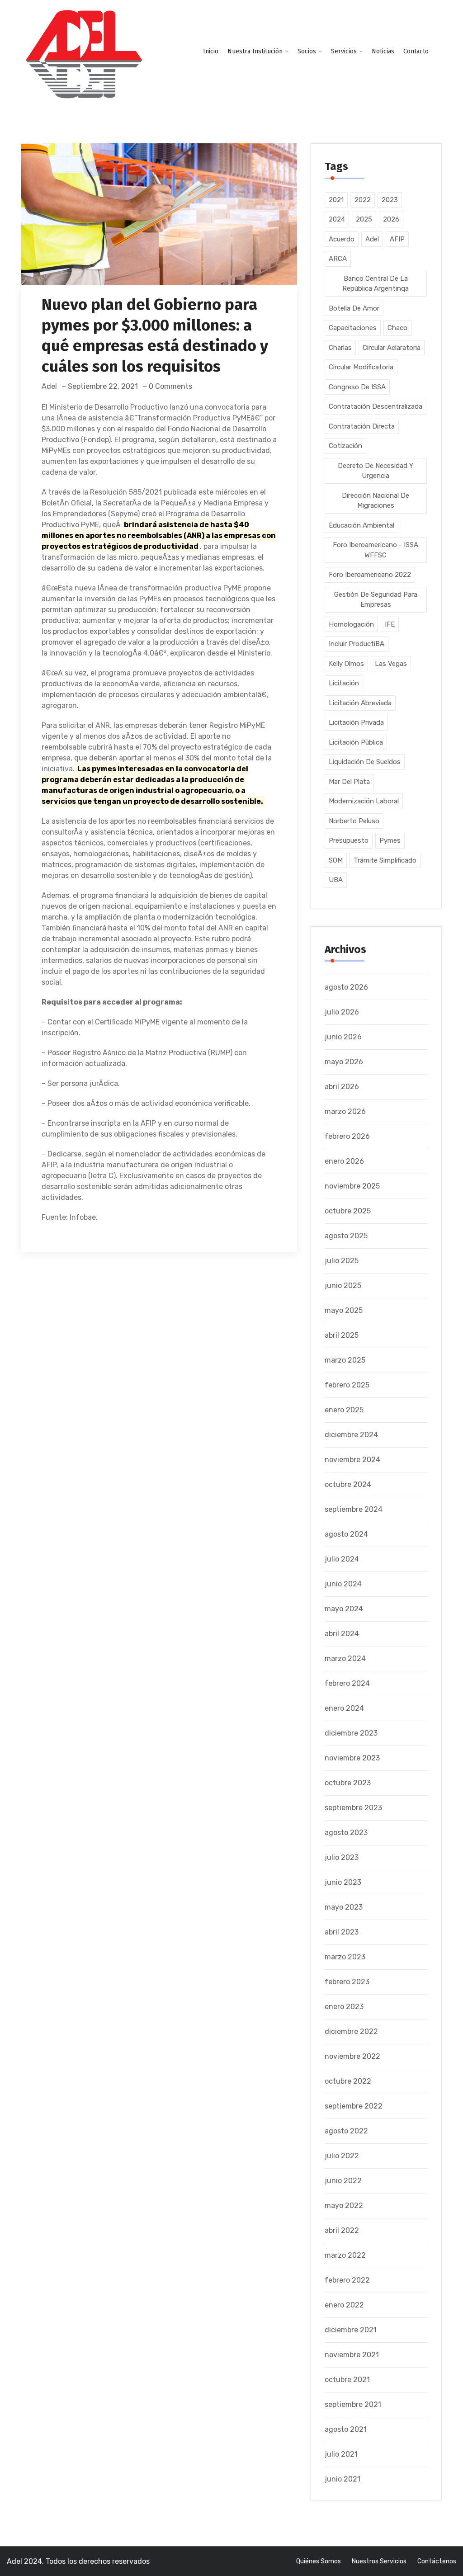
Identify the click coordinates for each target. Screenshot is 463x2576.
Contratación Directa (362, 426)
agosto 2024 (346, 1534)
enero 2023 (344, 2007)
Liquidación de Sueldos (365, 762)
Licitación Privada (356, 722)
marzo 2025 (345, 1360)
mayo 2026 (344, 1062)
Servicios (344, 51)
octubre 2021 (347, 2380)
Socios (307, 51)
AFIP (397, 239)
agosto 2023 (346, 1833)
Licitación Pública (356, 742)
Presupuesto (349, 840)
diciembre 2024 (351, 1435)
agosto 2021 (346, 2429)
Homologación (351, 624)
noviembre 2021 (352, 2355)
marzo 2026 (345, 1111)
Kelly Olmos (346, 664)
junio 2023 (343, 1882)
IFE (390, 624)
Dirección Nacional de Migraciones (376, 501)
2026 (391, 219)
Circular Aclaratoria (392, 348)
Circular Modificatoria (361, 367)
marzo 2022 (345, 2255)
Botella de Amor (354, 308)
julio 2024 (342, 1559)
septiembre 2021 (353, 2404)
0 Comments (170, 386)
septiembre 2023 (353, 1808)
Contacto (416, 51)
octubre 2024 (348, 1484)
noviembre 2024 (352, 1460)
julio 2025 (342, 1261)
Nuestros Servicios (379, 2561)
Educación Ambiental (361, 525)
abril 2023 (342, 1932)
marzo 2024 (345, 1658)
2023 (390, 200)
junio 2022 (343, 2181)
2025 (364, 219)
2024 (337, 219)
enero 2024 (344, 1708)
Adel (49, 386)
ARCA (338, 259)
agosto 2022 (346, 2131)
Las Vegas (391, 664)
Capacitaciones (353, 328)
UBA (336, 880)
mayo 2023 (344, 1907)
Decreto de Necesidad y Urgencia (376, 471)
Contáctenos (437, 2561)
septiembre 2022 (354, 2106)
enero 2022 (344, 2305)
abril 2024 (342, 1634)
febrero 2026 (347, 1136)
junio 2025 (343, 1286)
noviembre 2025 (352, 1186)
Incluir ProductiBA (357, 644)
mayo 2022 (344, 2206)
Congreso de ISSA (357, 387)
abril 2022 (342, 2230)
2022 (363, 200)
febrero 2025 (347, 1385)
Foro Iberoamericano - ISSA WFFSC (376, 550)
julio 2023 (342, 1857)
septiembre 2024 (354, 1509)
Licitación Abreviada (360, 703)
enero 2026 (344, 1161)
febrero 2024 (347, 1683)
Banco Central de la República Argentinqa (376, 284)
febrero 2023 (347, 1982)
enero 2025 (344, 1410)
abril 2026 (342, 1087)
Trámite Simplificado (385, 860)
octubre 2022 (348, 2081)
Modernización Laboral (364, 801)
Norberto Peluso (354, 821)
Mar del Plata (349, 782)
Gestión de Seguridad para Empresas (376, 600)
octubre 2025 (348, 1211)
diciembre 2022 (351, 2031)
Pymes (390, 840)
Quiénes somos (319, 2561)
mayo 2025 (344, 1310)
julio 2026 (342, 1012)
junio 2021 (343, 2479)
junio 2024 (343, 1584)
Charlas (340, 348)
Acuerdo (342, 239)
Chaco (397, 328)
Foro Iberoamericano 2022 (370, 575)
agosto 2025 (346, 1236)
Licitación (344, 683)
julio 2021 (341, 2454)
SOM (336, 860)
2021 (336, 200)
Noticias (383, 51)
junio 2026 (343, 1037)
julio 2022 (342, 2156)
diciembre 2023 (351, 1733)
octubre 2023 (348, 1783)
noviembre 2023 (352, 1758)
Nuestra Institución (255, 51)
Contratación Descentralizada (376, 406)
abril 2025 (342, 1335)
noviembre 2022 (352, 2056)
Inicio (211, 51)
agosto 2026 (346, 987)
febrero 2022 (347, 2280)
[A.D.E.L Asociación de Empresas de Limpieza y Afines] (84, 55)
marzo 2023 (345, 1957)
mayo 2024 (344, 1609)
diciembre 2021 (351, 2330)
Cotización (345, 446)
